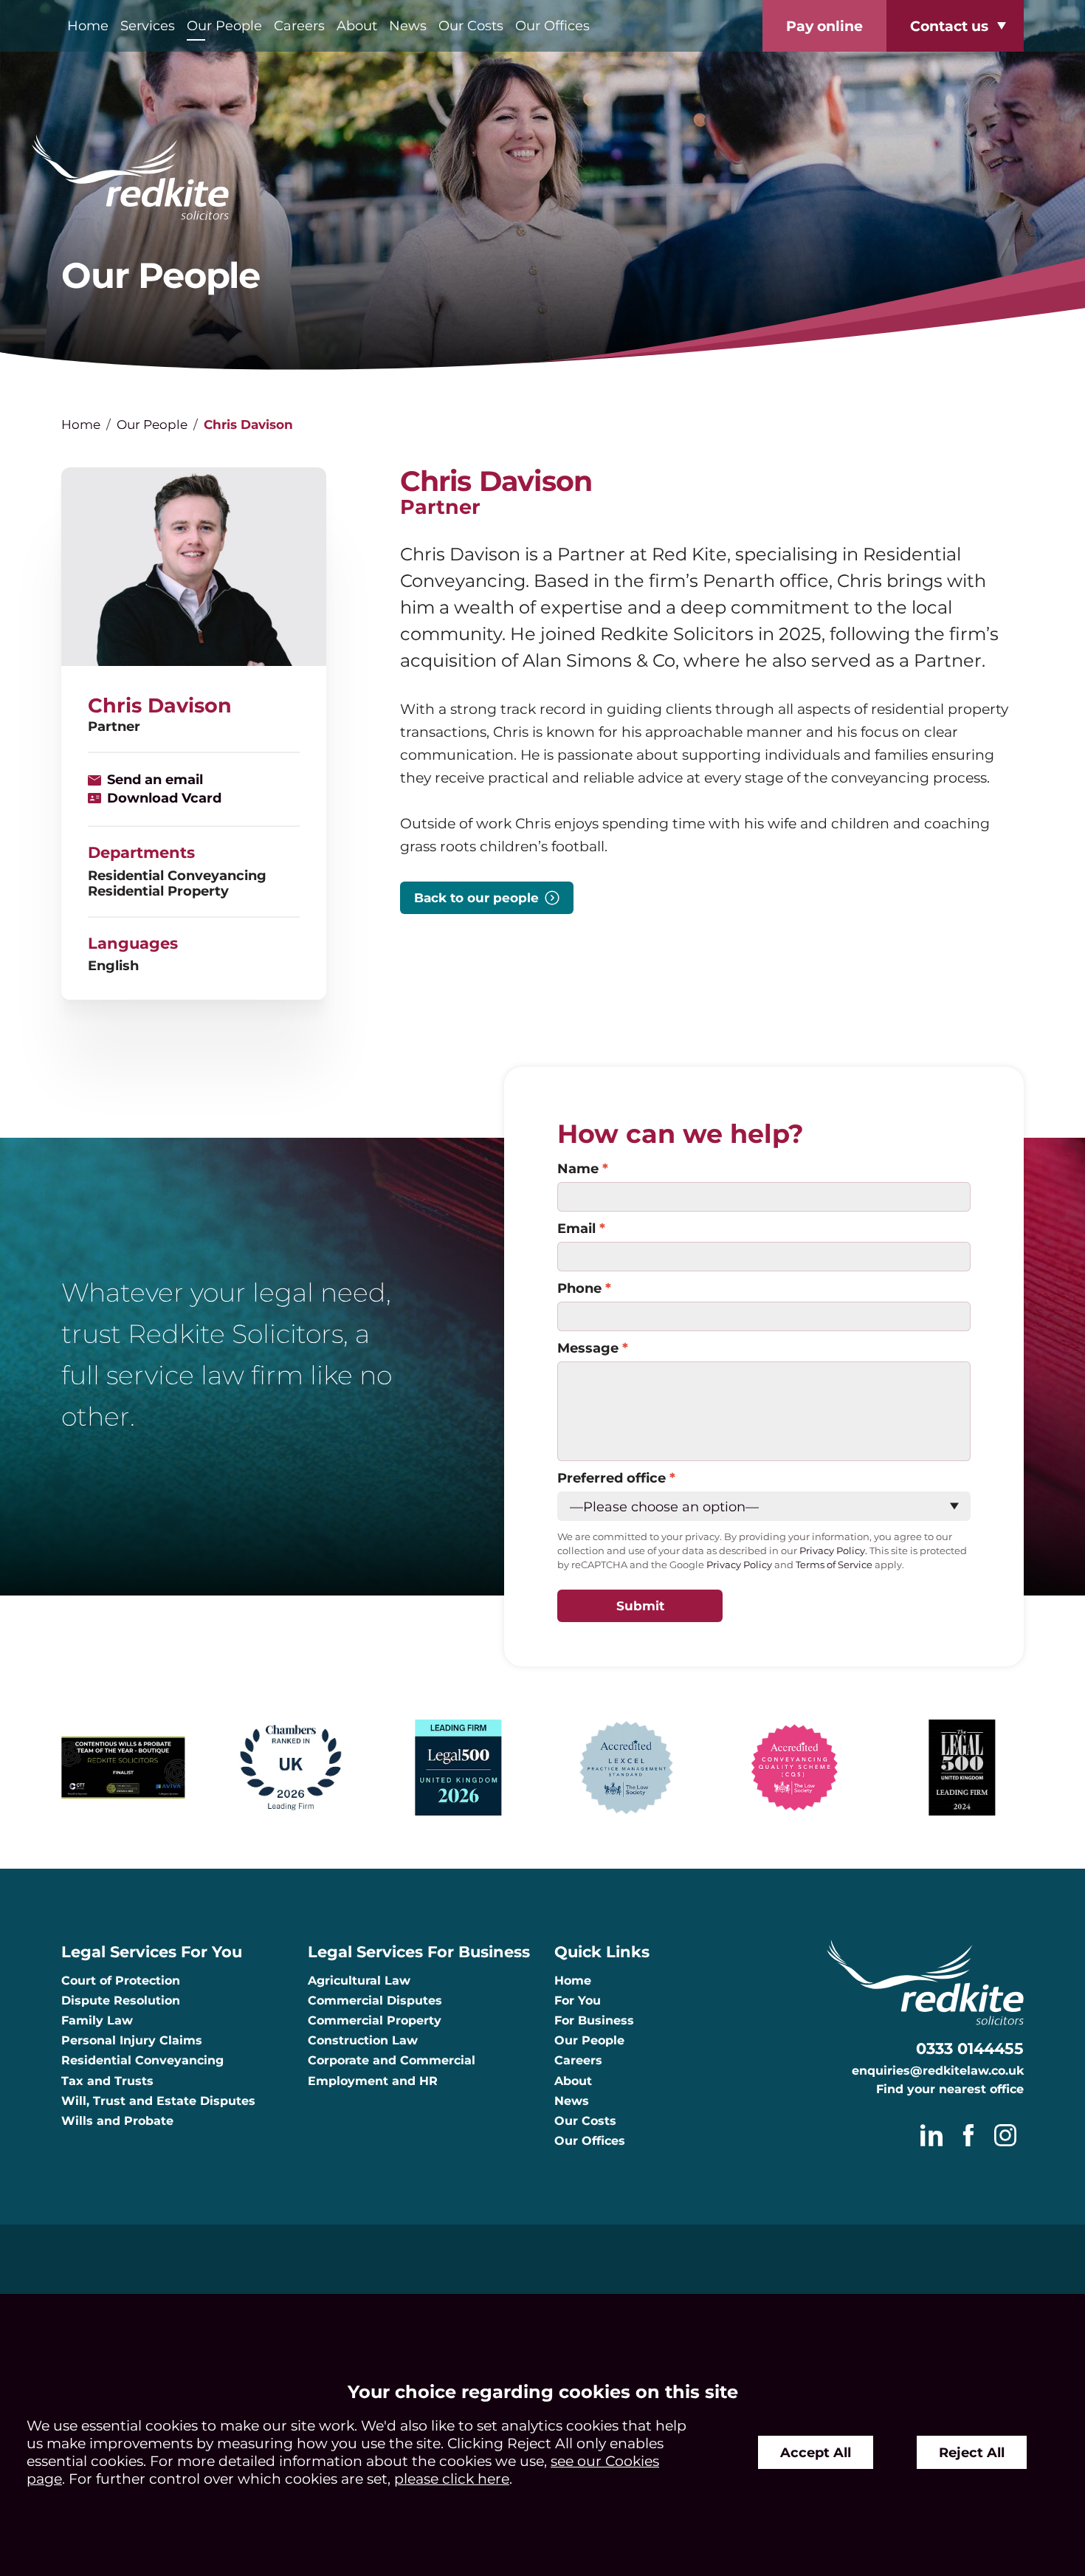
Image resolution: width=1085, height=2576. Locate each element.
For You (578, 2000)
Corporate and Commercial (392, 2060)
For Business (594, 2020)
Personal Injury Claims (132, 2040)
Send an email (155, 779)
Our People (224, 25)
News (408, 25)
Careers (299, 25)
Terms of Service (834, 1565)
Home (88, 25)
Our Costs (471, 25)
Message (588, 1348)
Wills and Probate (117, 2121)
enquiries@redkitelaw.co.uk (938, 2071)
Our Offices (552, 25)
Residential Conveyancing (142, 2060)
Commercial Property (375, 2020)
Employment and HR (373, 2081)
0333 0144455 (970, 2048)
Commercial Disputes (375, 2000)
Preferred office (612, 1478)
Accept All (816, 2452)
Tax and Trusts (107, 2081)
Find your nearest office (950, 2089)
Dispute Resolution (121, 2000)
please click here (452, 2479)
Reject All (972, 2452)
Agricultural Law (359, 1981)
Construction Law (363, 2040)
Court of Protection (121, 1981)
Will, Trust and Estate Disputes (158, 2101)
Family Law (97, 2020)
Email (576, 1228)
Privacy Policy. (833, 1551)
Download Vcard (164, 798)
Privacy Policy (739, 1565)
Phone (579, 1288)
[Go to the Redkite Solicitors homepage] (542, 178)
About (357, 25)
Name (578, 1168)
